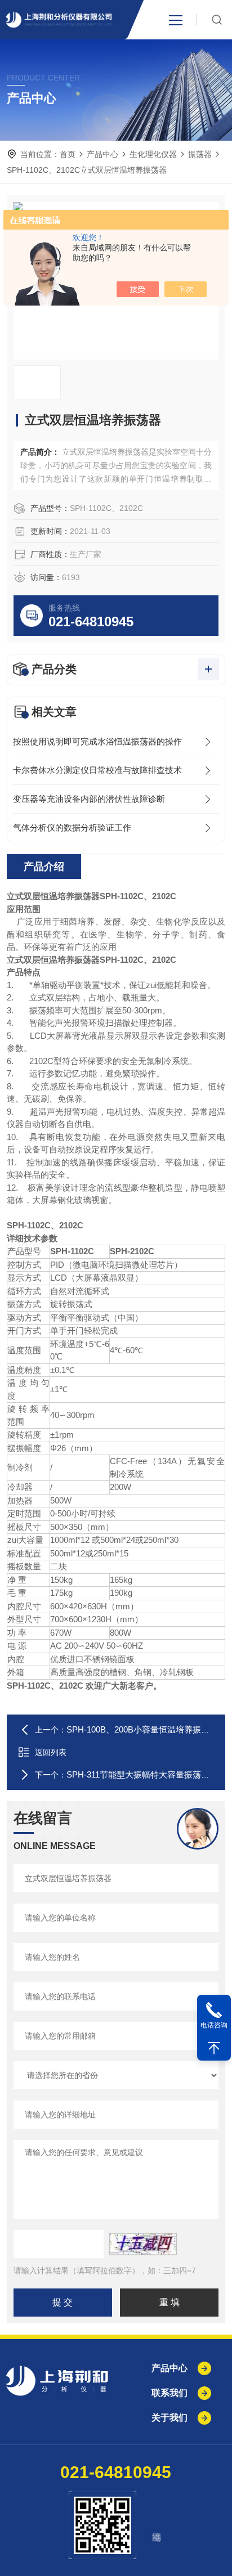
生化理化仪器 (153, 154)
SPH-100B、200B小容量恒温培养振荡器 (142, 1729)
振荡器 (200, 154)
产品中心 (102, 154)
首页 (68, 154)
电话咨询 (214, 2025)
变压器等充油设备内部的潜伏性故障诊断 (89, 799)
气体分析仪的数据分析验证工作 (72, 827)
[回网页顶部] (214, 2048)
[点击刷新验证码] (143, 2244)
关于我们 (169, 2418)
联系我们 (169, 2393)
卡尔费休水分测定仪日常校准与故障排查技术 (97, 770)
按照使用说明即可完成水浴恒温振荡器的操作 (97, 741)
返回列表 (51, 1752)
